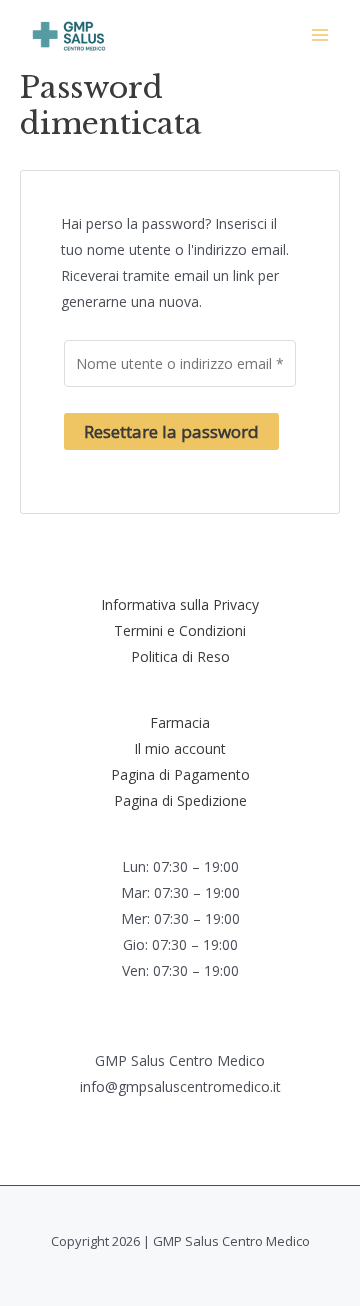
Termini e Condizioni (180, 630)
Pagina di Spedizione (180, 800)
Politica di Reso (180, 656)
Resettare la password (171, 431)
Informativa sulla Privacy (180, 604)
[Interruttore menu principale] (320, 35)
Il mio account (180, 748)
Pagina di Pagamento (180, 774)
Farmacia (180, 722)
